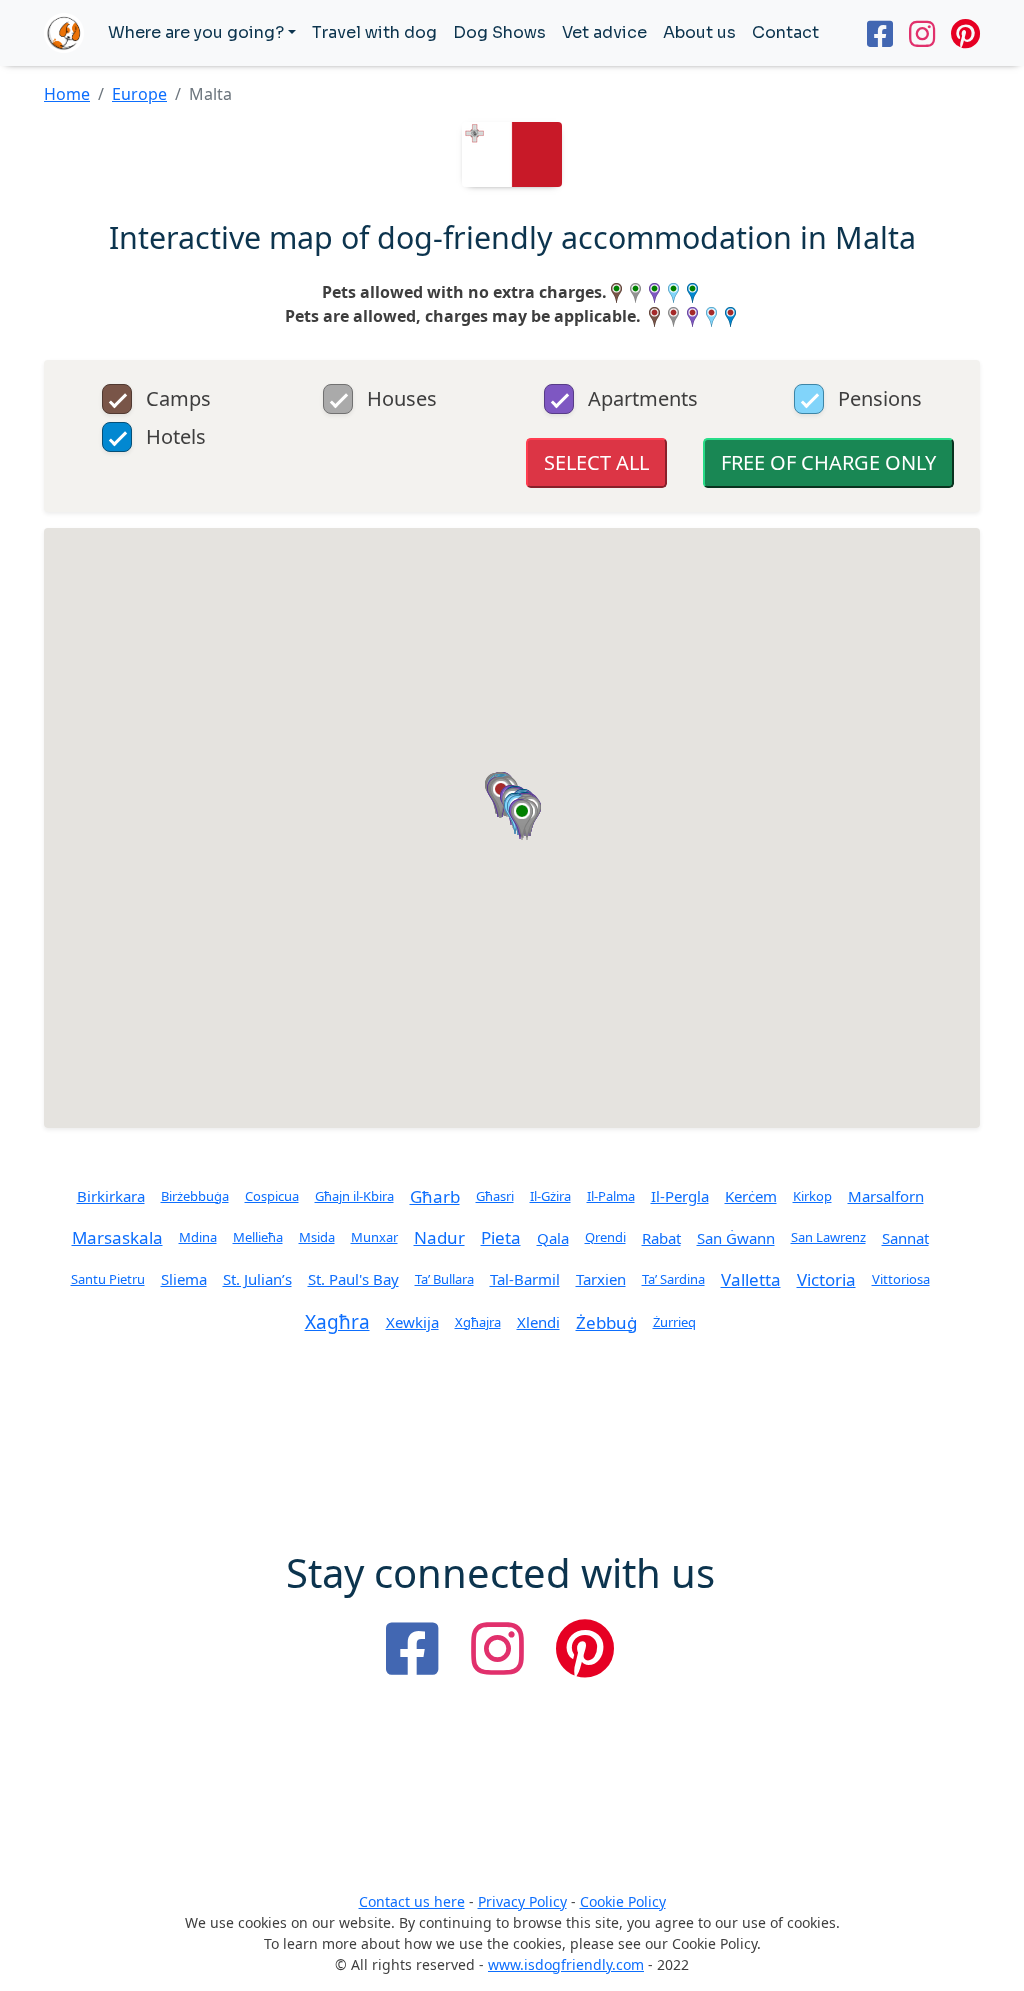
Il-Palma (611, 1196)
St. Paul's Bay (353, 1279)
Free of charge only (828, 462)
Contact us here (412, 1901)
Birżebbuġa (195, 1196)
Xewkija (412, 1322)
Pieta (501, 1237)
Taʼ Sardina (673, 1279)
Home (67, 94)
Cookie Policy (623, 1901)
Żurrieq (674, 1322)
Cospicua (272, 1196)
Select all (596, 462)
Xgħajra (478, 1322)
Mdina (198, 1237)
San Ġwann (736, 1238)
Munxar (374, 1237)
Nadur (439, 1237)
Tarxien (601, 1279)
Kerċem (751, 1196)
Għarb (435, 1196)
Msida (317, 1237)
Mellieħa (258, 1237)
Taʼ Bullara (444, 1279)
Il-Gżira (550, 1196)
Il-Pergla (680, 1196)
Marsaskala (117, 1237)
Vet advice (604, 32)
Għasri (495, 1196)
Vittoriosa (901, 1279)
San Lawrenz (828, 1237)
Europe (139, 94)
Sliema (184, 1279)
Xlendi (538, 1322)
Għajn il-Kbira (354, 1196)
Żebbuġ (606, 1322)
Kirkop (812, 1196)
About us (699, 32)
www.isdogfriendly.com (566, 1964)
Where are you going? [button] (196, 32)
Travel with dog (374, 32)
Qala (553, 1238)
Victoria (826, 1279)
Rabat (661, 1238)
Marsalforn (886, 1196)
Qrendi (605, 1237)
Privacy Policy (522, 1901)
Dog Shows (499, 32)
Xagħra (337, 1322)
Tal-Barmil (525, 1279)
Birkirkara (111, 1196)
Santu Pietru (108, 1279)
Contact (785, 32)
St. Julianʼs (257, 1279)
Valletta (751, 1279)
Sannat (905, 1238)
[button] (522, 820)
